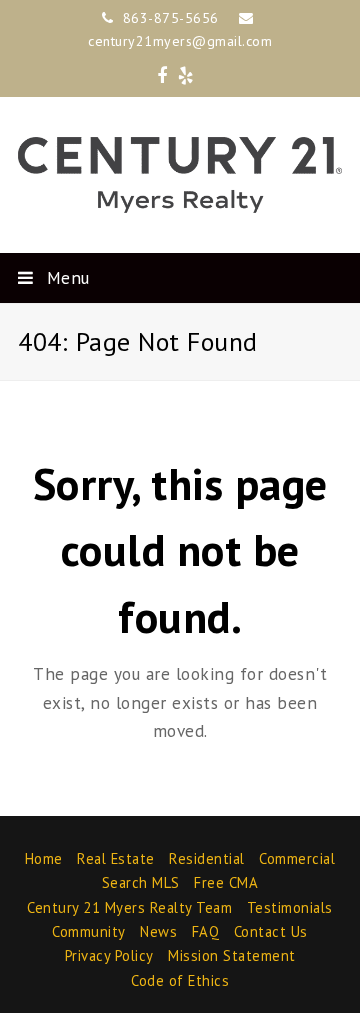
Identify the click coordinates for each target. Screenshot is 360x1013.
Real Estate (116, 858)
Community (89, 931)
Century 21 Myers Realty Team (129, 907)
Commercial (297, 858)
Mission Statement (232, 955)
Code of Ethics (180, 980)
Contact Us (271, 931)
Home (44, 858)
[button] (180, 278)
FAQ (206, 931)
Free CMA (226, 882)
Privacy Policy (109, 955)
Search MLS (141, 882)
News (158, 931)
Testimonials (290, 907)
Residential (207, 858)
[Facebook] (162, 76)
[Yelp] (186, 76)
